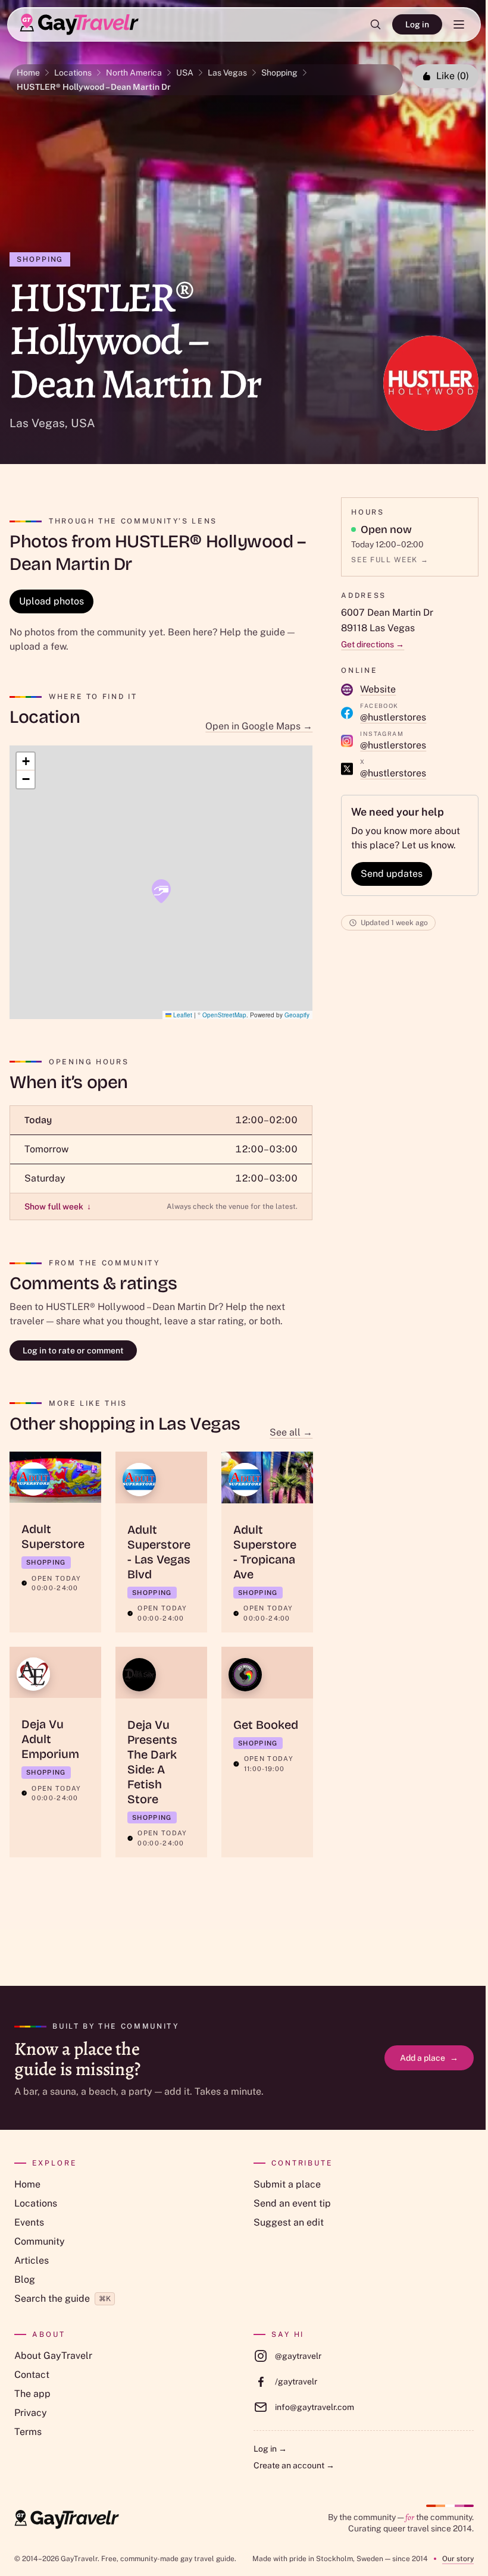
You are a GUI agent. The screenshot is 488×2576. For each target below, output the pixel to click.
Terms (28, 2432)
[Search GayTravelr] (376, 24)
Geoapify (297, 1015)
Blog (25, 2279)
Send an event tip (292, 2203)
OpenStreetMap (224, 1015)
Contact (32, 2375)
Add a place (429, 2058)
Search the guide (62, 2298)
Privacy (31, 2413)
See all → (291, 1432)
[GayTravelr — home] (67, 2519)
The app (32, 2394)
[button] (161, 891)
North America (134, 73)
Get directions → (373, 644)
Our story (458, 2559)
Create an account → (294, 2465)
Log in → (270, 2449)
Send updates (392, 874)
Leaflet (182, 1015)
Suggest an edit (289, 2222)
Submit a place (287, 2184)
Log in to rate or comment (73, 1350)
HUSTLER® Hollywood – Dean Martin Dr (94, 87)
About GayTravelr (53, 2356)
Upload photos (51, 601)
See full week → (390, 560)
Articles (32, 2260)
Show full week (58, 1206)
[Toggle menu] (459, 24)
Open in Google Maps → (259, 726)
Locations (73, 73)
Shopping (279, 73)
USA (185, 73)
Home (28, 73)
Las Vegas (227, 73)
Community (40, 2241)
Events (29, 2222)
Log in (417, 24)
